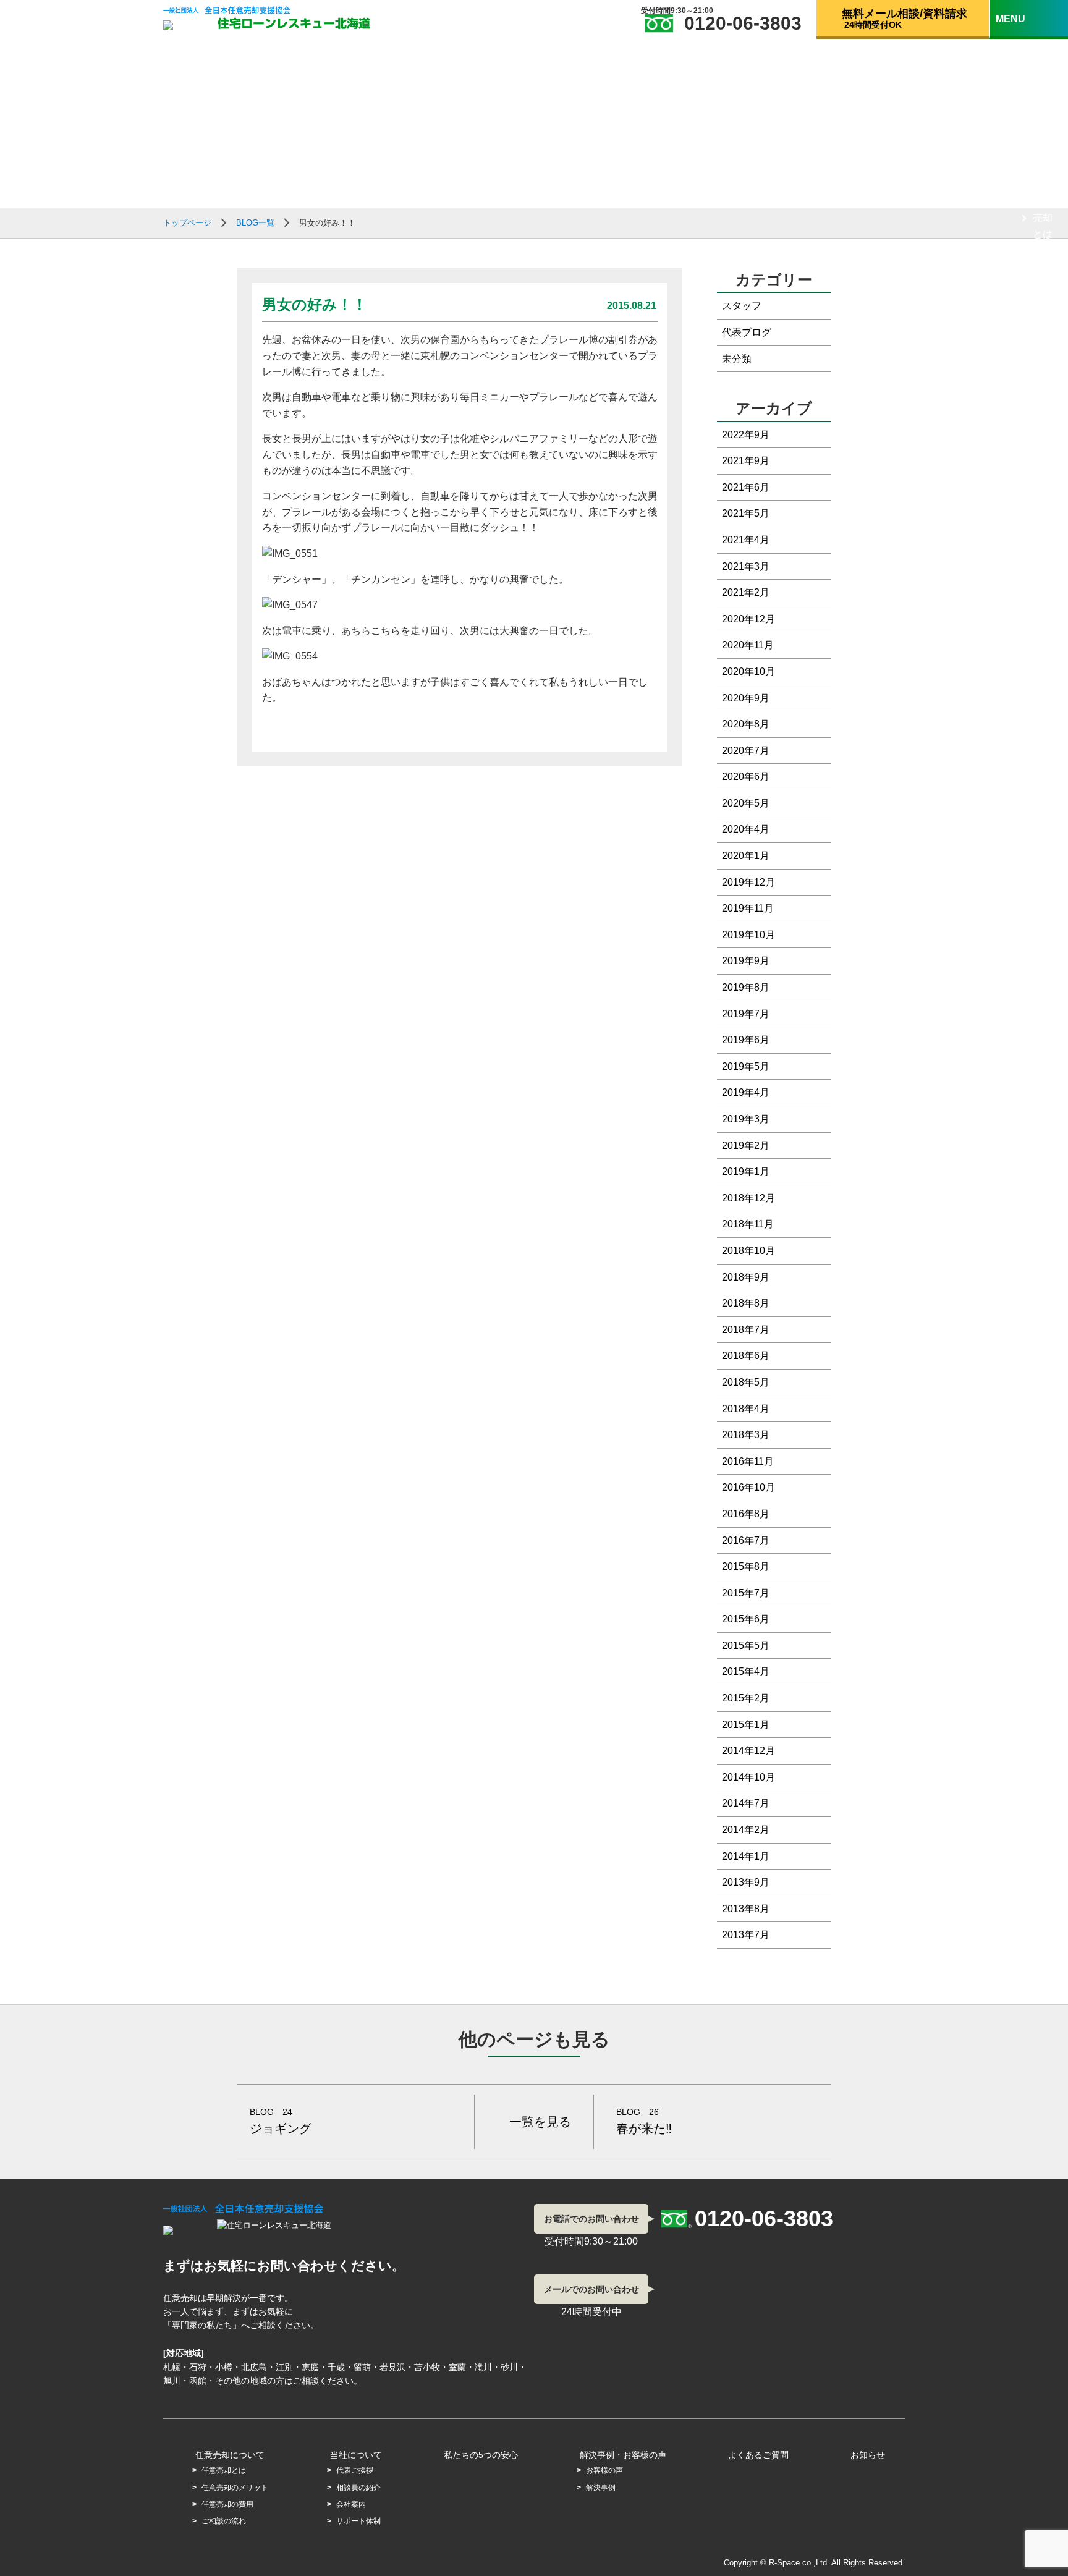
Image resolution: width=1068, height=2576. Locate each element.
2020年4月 (746, 829)
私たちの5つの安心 (481, 2455)
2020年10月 (748, 672)
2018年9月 (746, 1277)
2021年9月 (746, 461)
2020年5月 (746, 803)
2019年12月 (748, 882)
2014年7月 (746, 1803)
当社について (1039, 532)
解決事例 (601, 2488)
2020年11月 (748, 645)
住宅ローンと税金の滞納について (1043, 1017)
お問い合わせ (1039, 1475)
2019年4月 (746, 1092)
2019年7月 (746, 1014)
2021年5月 (746, 513)
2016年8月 (746, 1514)
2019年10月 (748, 935)
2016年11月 (748, 1461)
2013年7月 (746, 1935)
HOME (1029, 44)
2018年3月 (746, 1435)
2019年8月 (746, 987)
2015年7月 (746, 1593)
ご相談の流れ (1043, 464)
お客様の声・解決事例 (1039, 1182)
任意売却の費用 (1043, 390)
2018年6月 (746, 1356)
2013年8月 (746, 1909)
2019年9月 (746, 961)
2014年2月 (746, 1830)
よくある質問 (1039, 1424)
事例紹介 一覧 (1043, 1321)
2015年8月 (746, 1566)
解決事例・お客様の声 (623, 2455)
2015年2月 (746, 1698)
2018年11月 (748, 1224)
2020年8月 (746, 724)
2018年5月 (746, 1382)
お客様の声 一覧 (1044, 1247)
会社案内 (1043, 704)
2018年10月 (748, 1251)
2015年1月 (746, 1725)
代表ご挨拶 (1043, 580)
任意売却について (1039, 170)
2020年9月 (746, 698)
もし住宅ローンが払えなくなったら (1039, 103)
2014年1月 (746, 1856)
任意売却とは (1043, 218)
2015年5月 (746, 1646)
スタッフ (742, 306)
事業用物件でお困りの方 (1043, 887)
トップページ (187, 223)
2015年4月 (746, 1671)
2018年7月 (746, 1330)
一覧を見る (540, 2122)
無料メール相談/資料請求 (1040, 1533)
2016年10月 (748, 1487)
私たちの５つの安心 (1039, 1124)
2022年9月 (746, 435)
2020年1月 (746, 856)
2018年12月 (748, 1198)
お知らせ (868, 2455)
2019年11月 (748, 908)
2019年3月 (746, 1119)
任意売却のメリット (1043, 300)
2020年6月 (746, 777)
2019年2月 (746, 1146)
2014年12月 (748, 1751)
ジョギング (281, 2121)
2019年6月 (746, 1040)
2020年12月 (748, 619)
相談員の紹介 (1043, 646)
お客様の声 (604, 2470)
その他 (1029, 822)
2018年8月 (746, 1303)
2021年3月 (746, 566)
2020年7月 (746, 751)
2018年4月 (746, 1409)
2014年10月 (748, 1777)
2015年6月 (746, 1619)
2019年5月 (746, 1066)
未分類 (737, 359)
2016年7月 (746, 1540)
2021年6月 (746, 487)
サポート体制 (1043, 763)
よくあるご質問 (758, 2455)
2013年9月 (746, 1882)
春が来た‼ (644, 2121)
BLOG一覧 (1038, 1381)
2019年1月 (746, 1171)
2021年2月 (746, 592)
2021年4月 (746, 540)
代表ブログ (747, 332)
